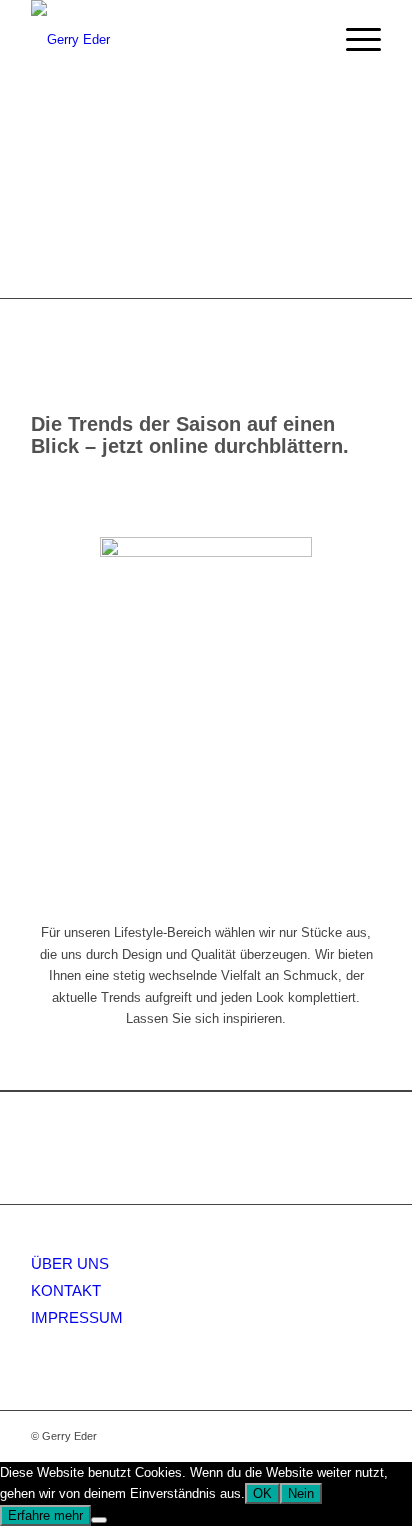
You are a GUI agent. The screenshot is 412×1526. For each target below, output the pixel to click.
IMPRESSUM (77, 1317)
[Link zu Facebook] (336, 1436)
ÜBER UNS (70, 1263)
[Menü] (353, 40)
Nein (301, 1493)
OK (262, 1493)
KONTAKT (66, 1290)
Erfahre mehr (45, 1515)
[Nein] (99, 1520)
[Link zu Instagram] (366, 1436)
